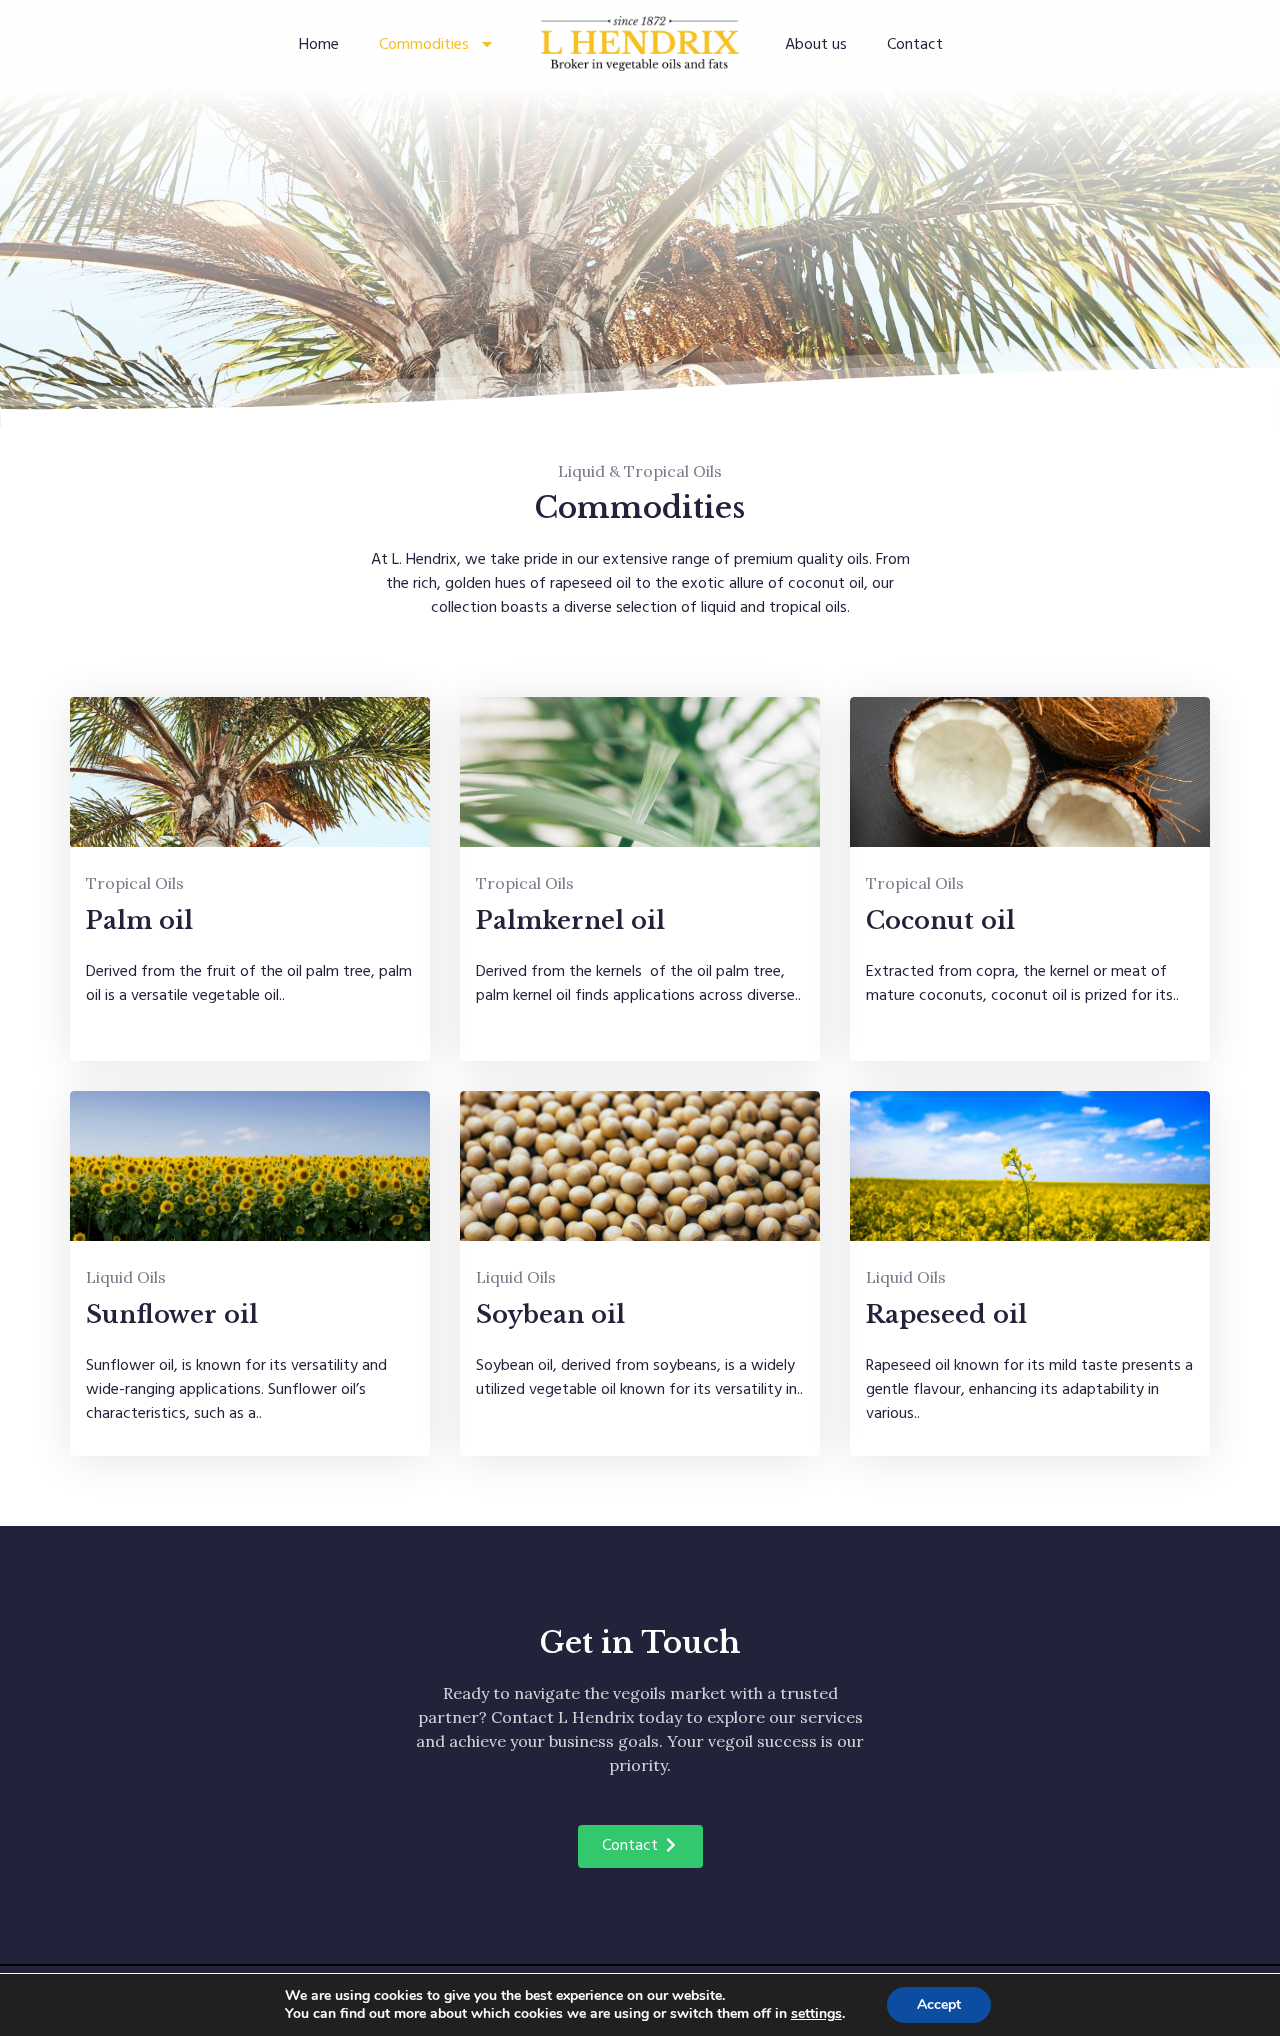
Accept (939, 2004)
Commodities (424, 44)
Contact (915, 44)
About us (816, 44)
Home (319, 44)
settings (816, 2014)
